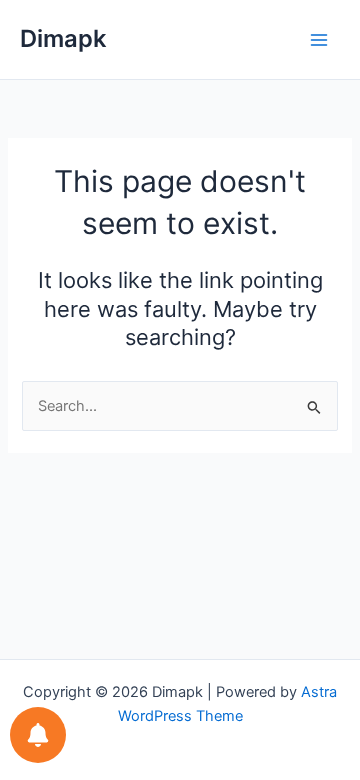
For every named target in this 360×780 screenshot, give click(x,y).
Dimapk (63, 38)
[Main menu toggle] (319, 40)
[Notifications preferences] (38, 735)
